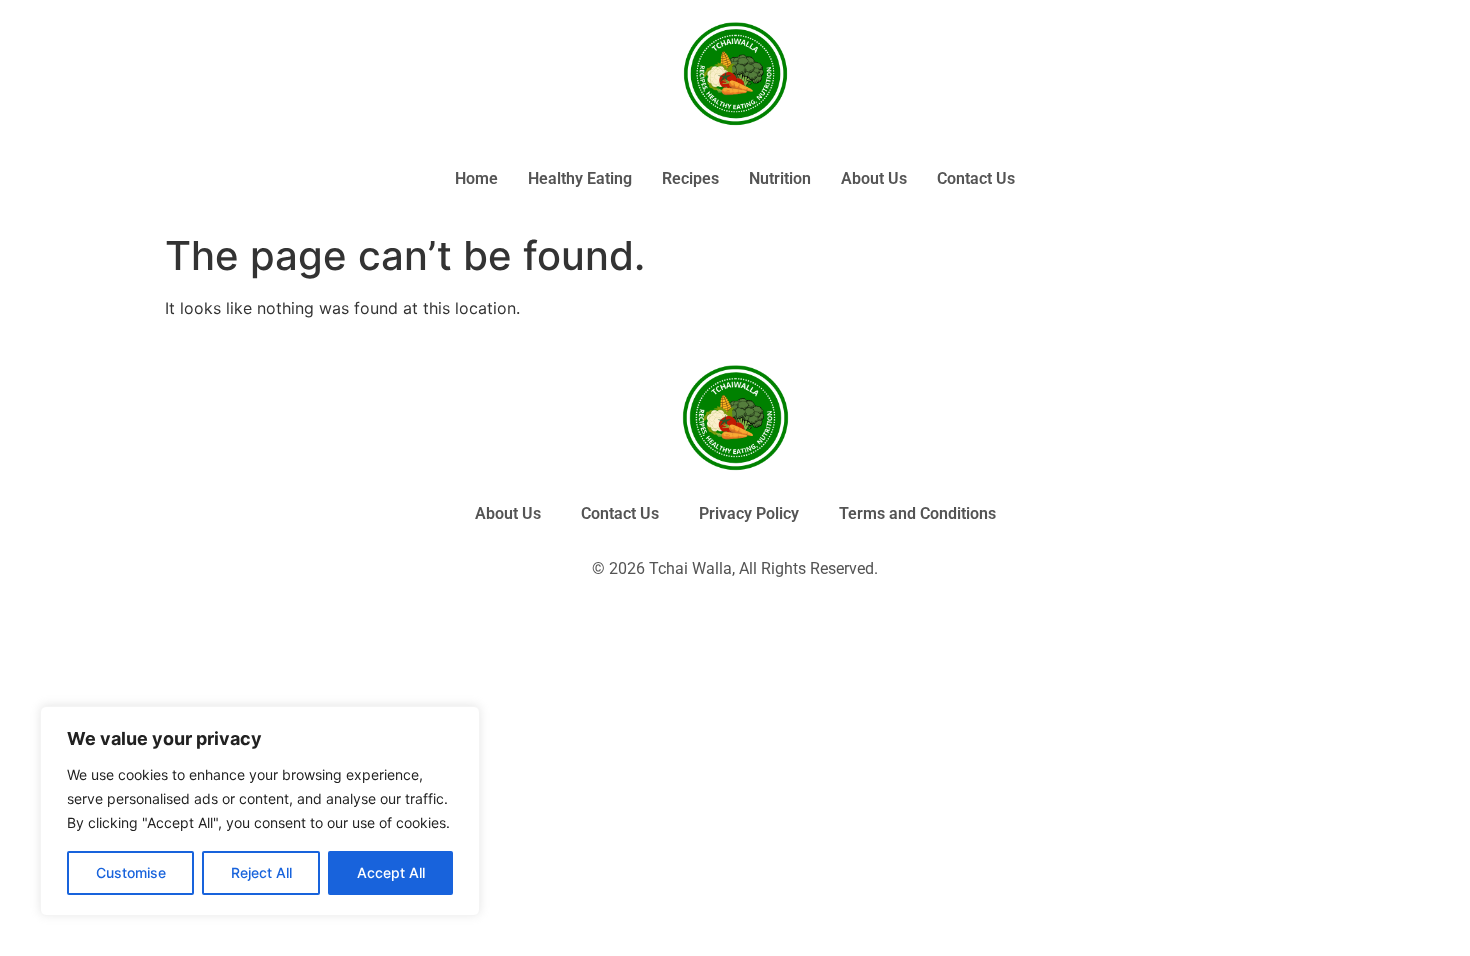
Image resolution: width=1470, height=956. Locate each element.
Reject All (261, 872)
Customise (131, 872)
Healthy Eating (580, 178)
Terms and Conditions (917, 513)
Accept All (391, 872)
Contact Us (976, 178)
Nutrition (780, 178)
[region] (260, 811)
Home (476, 178)
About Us (874, 178)
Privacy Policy (749, 513)
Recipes (690, 178)
